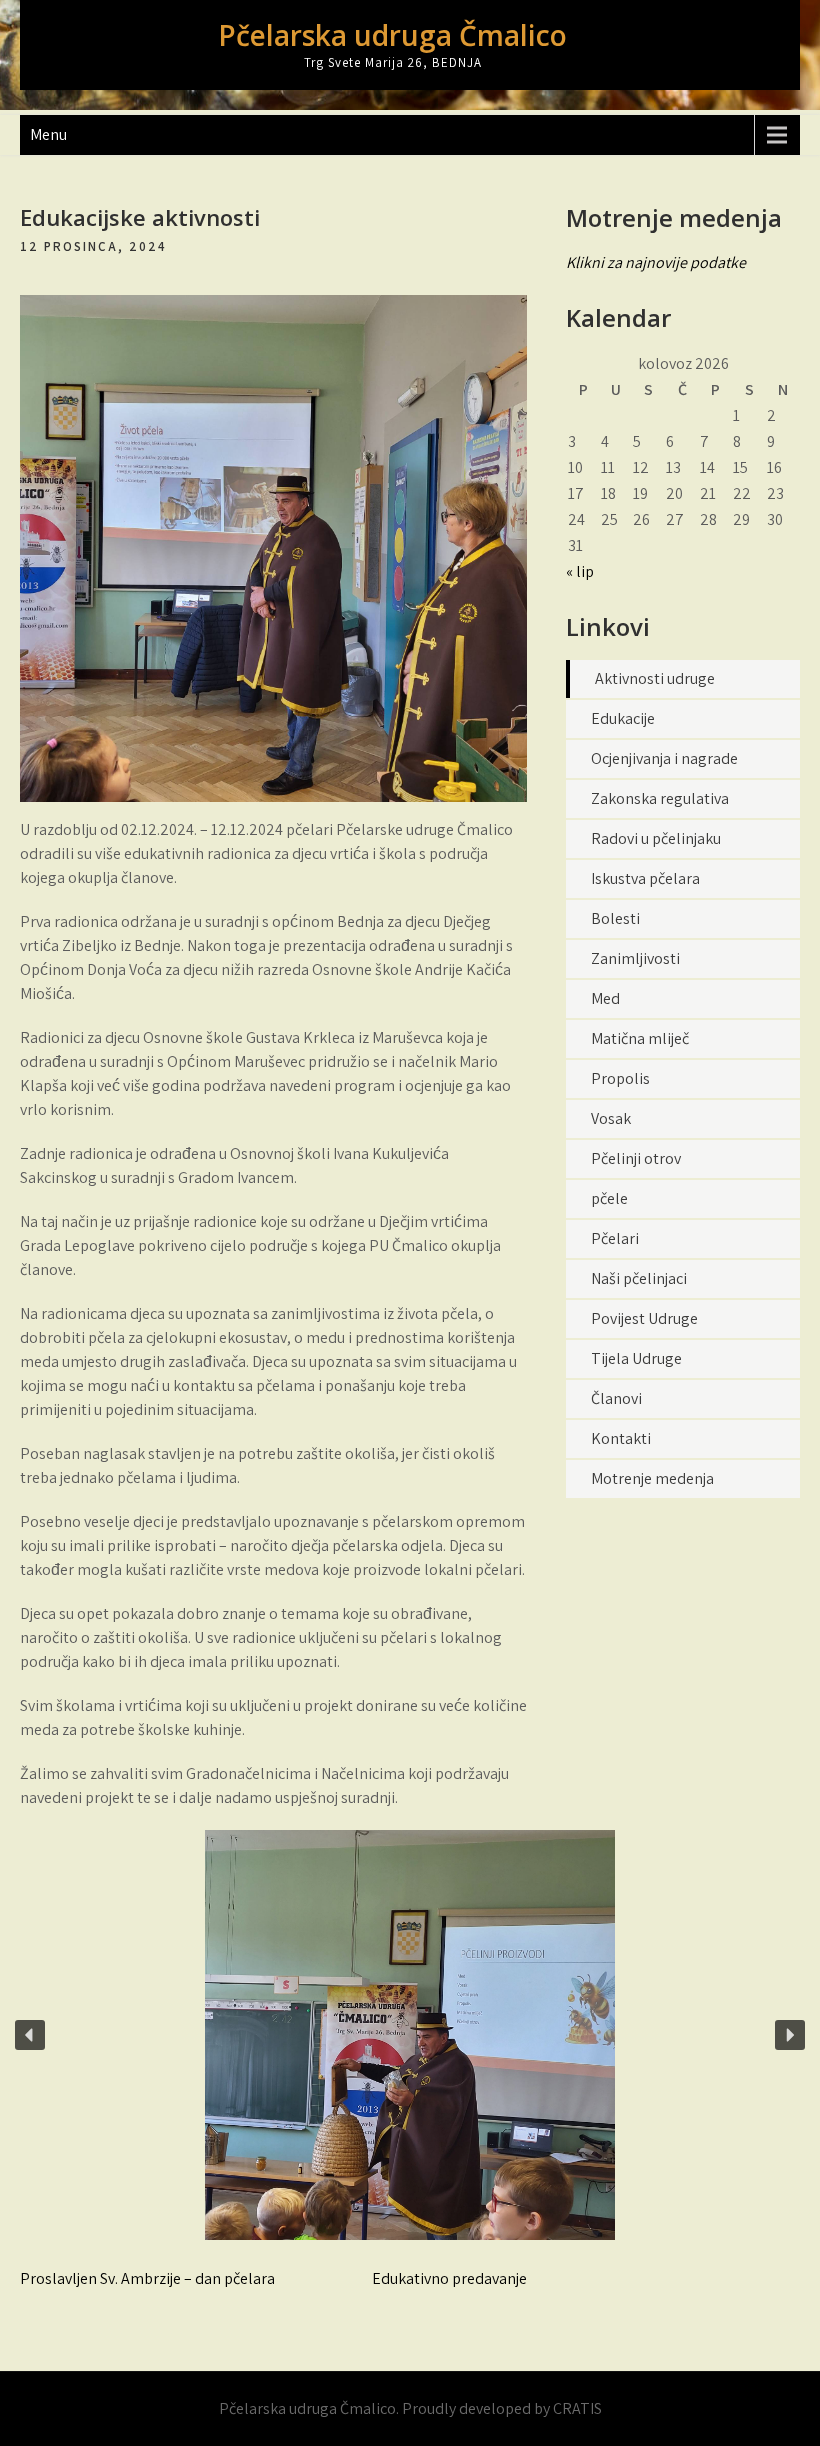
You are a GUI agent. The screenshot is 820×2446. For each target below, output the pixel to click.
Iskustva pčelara (645, 878)
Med (605, 998)
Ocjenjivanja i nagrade (664, 758)
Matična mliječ (640, 1038)
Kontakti (621, 1438)
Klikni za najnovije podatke (656, 262)
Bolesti (615, 918)
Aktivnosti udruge (655, 678)
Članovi (616, 1398)
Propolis (620, 1078)
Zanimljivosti (635, 958)
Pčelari (615, 1238)
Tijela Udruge (636, 1358)
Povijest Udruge (644, 1318)
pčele (609, 1198)
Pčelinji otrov (636, 1158)
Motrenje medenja (652, 1478)
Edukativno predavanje (449, 2278)
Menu (48, 134)
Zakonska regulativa (660, 798)
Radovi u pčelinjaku (656, 838)
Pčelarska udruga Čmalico (392, 35)
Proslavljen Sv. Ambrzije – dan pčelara (147, 2278)
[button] (30, 2035)
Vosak (611, 1118)
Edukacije (623, 718)
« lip (580, 571)
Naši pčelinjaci (639, 1278)
